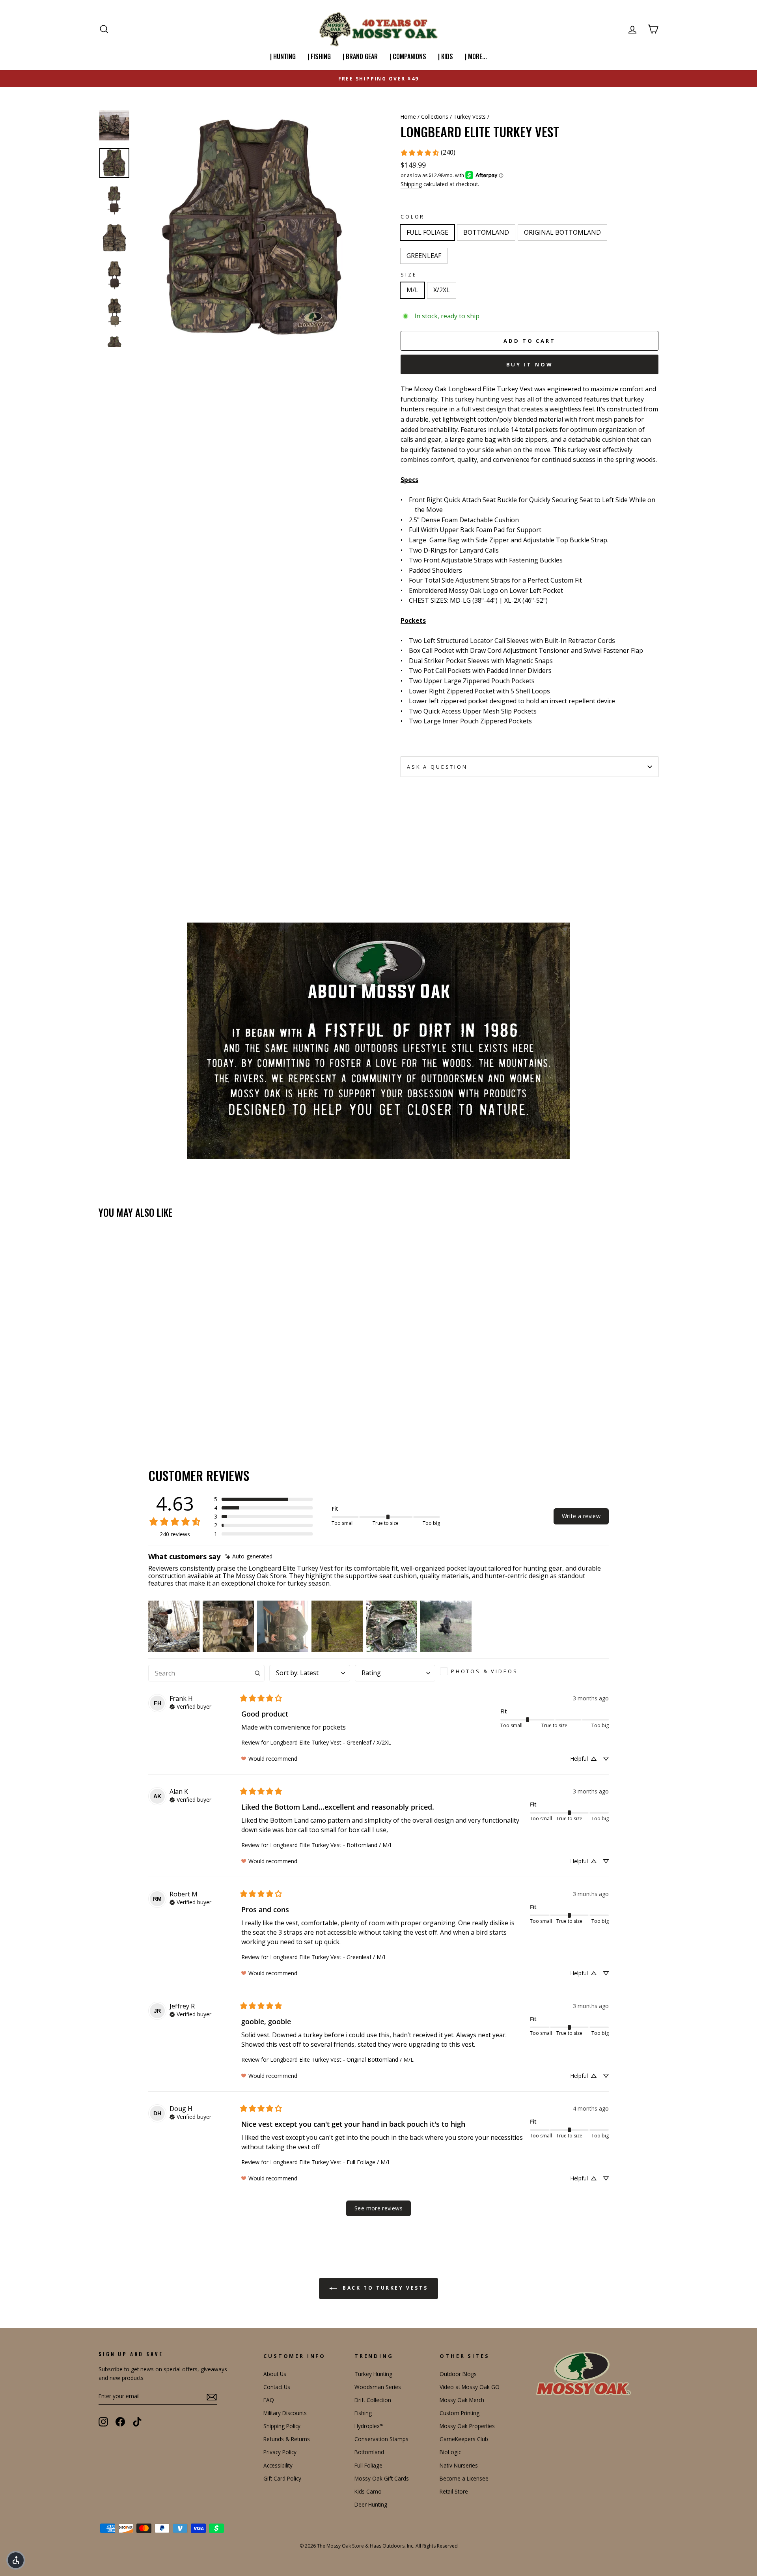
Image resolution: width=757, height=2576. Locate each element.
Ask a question (437, 767)
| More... (476, 56)
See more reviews (378, 2208)
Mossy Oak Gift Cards (382, 2478)
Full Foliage (368, 2465)
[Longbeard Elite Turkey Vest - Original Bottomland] (125, 1409)
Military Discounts (285, 2413)
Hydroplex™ (369, 2426)
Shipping (411, 184)
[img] (249, 1557)
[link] (428, 153)
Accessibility (278, 2465)
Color (413, 217)
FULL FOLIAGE (427, 232)
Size (409, 275)
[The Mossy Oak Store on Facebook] (120, 2422)
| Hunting (283, 56)
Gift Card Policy (282, 2478)
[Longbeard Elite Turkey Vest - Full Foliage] (104, 1409)
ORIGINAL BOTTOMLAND (562, 232)
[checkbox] (482, 1671)
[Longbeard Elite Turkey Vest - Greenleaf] (136, 1409)
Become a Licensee (464, 2478)
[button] (263, 1499)
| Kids (446, 56)
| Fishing (319, 56)
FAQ (269, 2400)
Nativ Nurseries (459, 2465)
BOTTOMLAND (486, 232)
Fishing (363, 2413)
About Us (275, 2374)
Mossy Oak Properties (467, 2426)
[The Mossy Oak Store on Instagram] (103, 2422)
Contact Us (277, 2387)
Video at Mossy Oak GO (470, 2387)
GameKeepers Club (464, 2439)
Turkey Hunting (373, 2374)
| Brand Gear (360, 56)
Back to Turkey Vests (384, 2288)
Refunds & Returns (287, 2439)
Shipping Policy (282, 2426)
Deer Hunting (371, 2504)
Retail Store (454, 2491)
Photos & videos (485, 1671)
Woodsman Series (378, 2387)
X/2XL (442, 290)
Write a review (581, 1516)
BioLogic (450, 2452)
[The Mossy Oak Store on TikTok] (137, 2422)
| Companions (408, 56)
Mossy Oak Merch (462, 2400)
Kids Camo (368, 2491)
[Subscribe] (212, 2397)
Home (408, 117)
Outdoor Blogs (458, 2374)
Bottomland (369, 2452)
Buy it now (530, 364)
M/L (412, 290)
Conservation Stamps (381, 2439)
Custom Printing (460, 2413)
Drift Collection (373, 2400)
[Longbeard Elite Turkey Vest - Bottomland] (115, 1409)
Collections (435, 117)
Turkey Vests (470, 117)
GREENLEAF (424, 256)
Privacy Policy (280, 2452)
